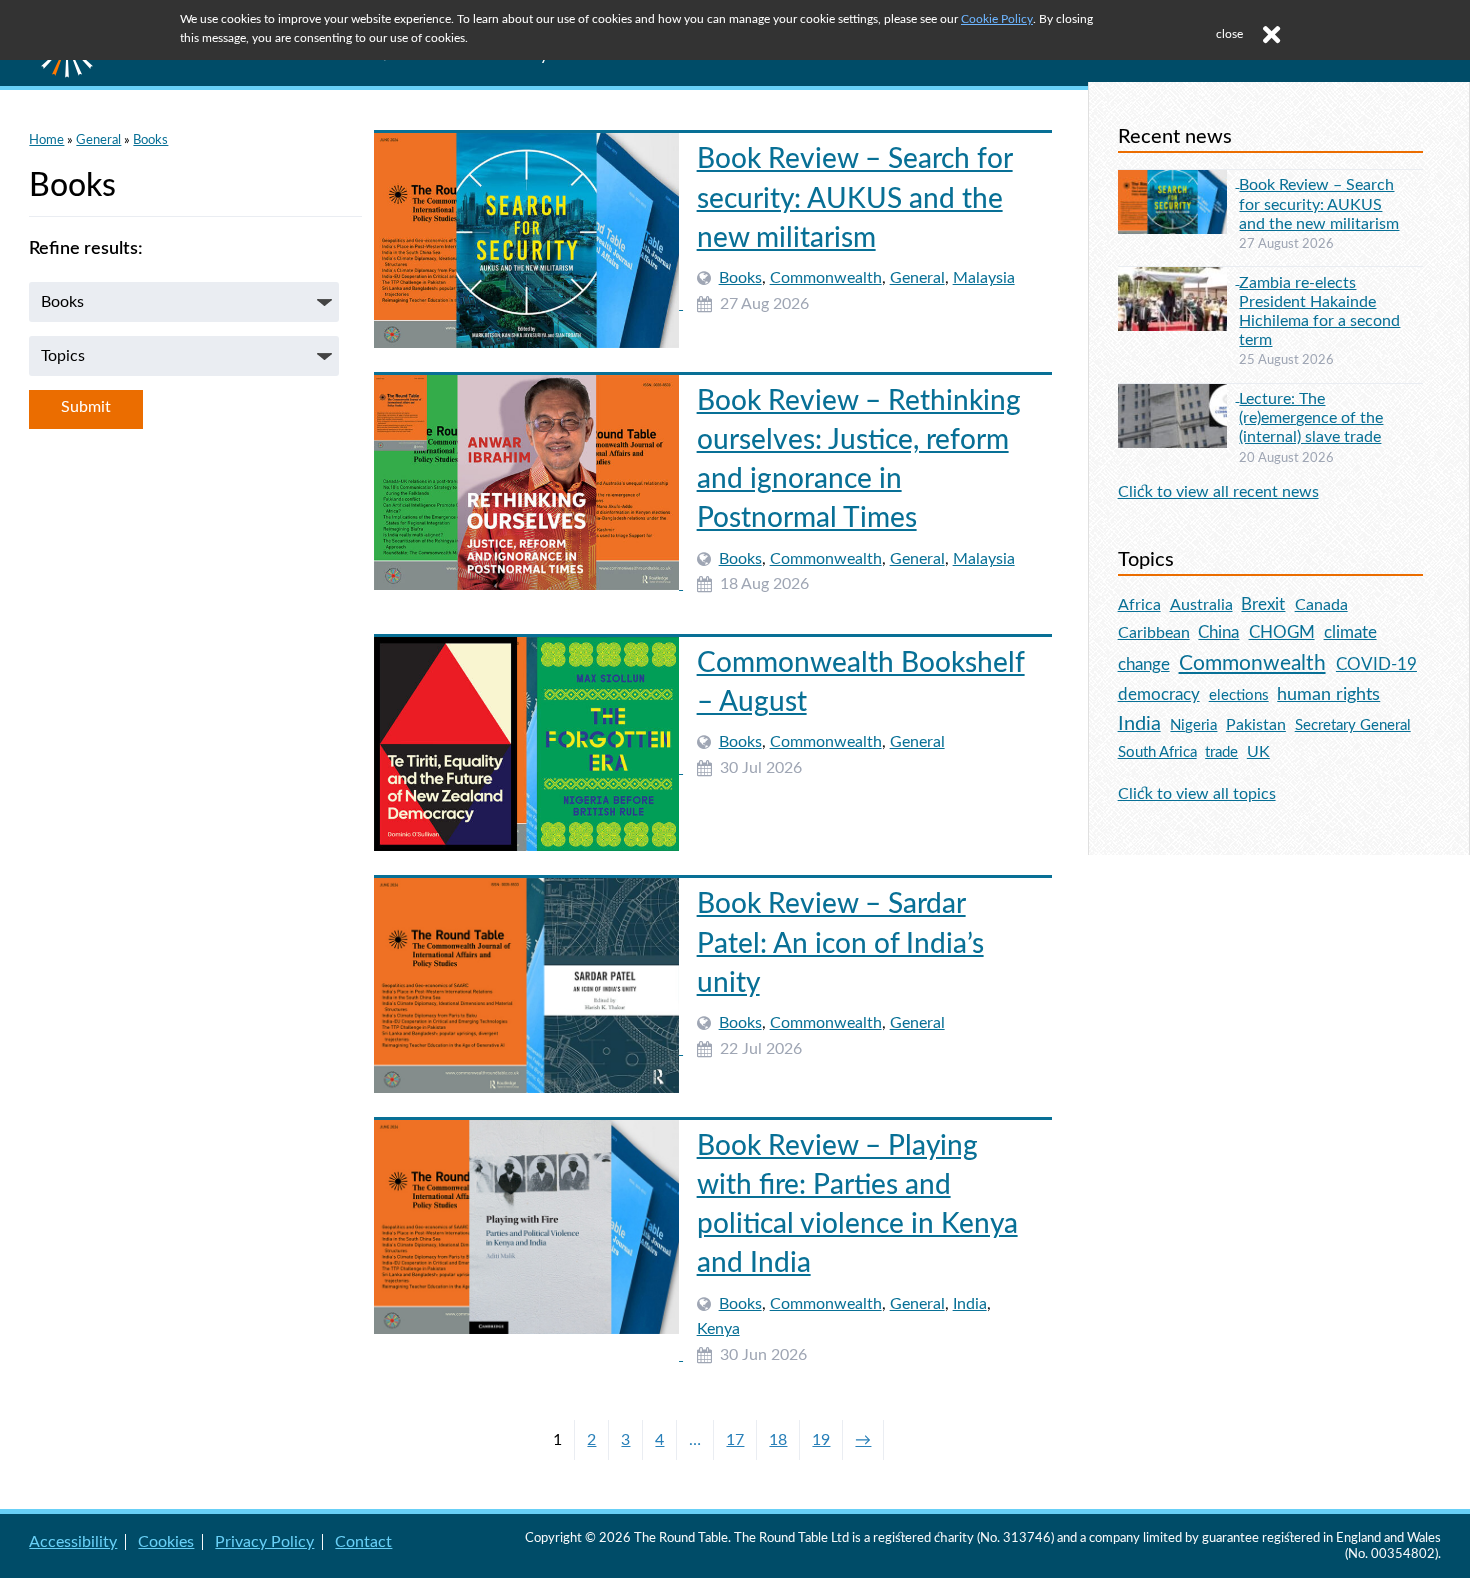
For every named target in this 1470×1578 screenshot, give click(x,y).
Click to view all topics (1197, 794)
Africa (1139, 605)
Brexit (1263, 604)
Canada (1321, 605)
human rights (1328, 694)
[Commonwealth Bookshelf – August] (528, 768)
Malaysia (984, 278)
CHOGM (1282, 632)
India (970, 1304)
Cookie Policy (997, 19)
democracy (1159, 694)
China (1218, 632)
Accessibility (73, 1542)
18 (778, 1440)
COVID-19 (1376, 664)
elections (1239, 695)
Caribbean (1154, 633)
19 (821, 1440)
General (98, 140)
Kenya (718, 1329)
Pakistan (1256, 725)
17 (735, 1440)
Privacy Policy (264, 1542)
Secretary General (1353, 725)
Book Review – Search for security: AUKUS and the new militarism (855, 198)
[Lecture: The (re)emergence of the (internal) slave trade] (1179, 396)
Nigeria (1193, 725)
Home (46, 140)
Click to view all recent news (1218, 492)
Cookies (166, 1542)
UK (1258, 752)
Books (150, 140)
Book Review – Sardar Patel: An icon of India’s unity (840, 943)
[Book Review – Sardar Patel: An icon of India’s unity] (528, 1049)
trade (1221, 752)
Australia (1201, 605)
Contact (363, 1542)
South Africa (1157, 752)
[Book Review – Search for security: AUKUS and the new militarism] (528, 304)
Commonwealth (826, 278)
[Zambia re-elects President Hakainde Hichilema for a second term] (1179, 279)
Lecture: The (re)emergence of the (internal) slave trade (1311, 418)
